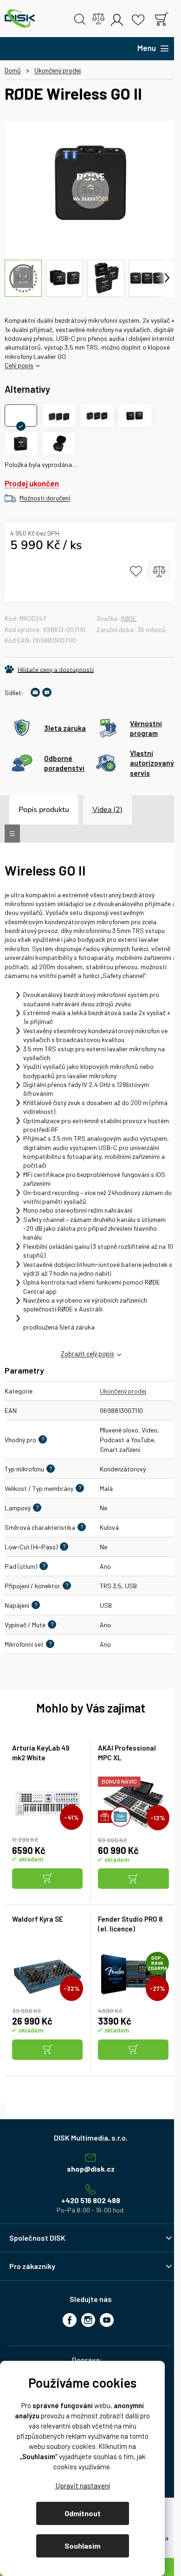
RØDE (129, 618)
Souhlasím (82, 2546)
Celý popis (19, 365)
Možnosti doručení (45, 498)
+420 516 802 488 (91, 2200)
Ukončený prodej (123, 1391)
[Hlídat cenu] (49, 669)
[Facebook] (70, 2320)
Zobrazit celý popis (87, 1353)
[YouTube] (107, 2320)
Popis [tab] (28, 810)
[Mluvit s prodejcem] (47, 692)
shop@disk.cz (91, 2169)
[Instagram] (88, 2320)
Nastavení (82, 2485)
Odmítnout (83, 2513)
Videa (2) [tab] (107, 810)
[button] (48, 1879)
